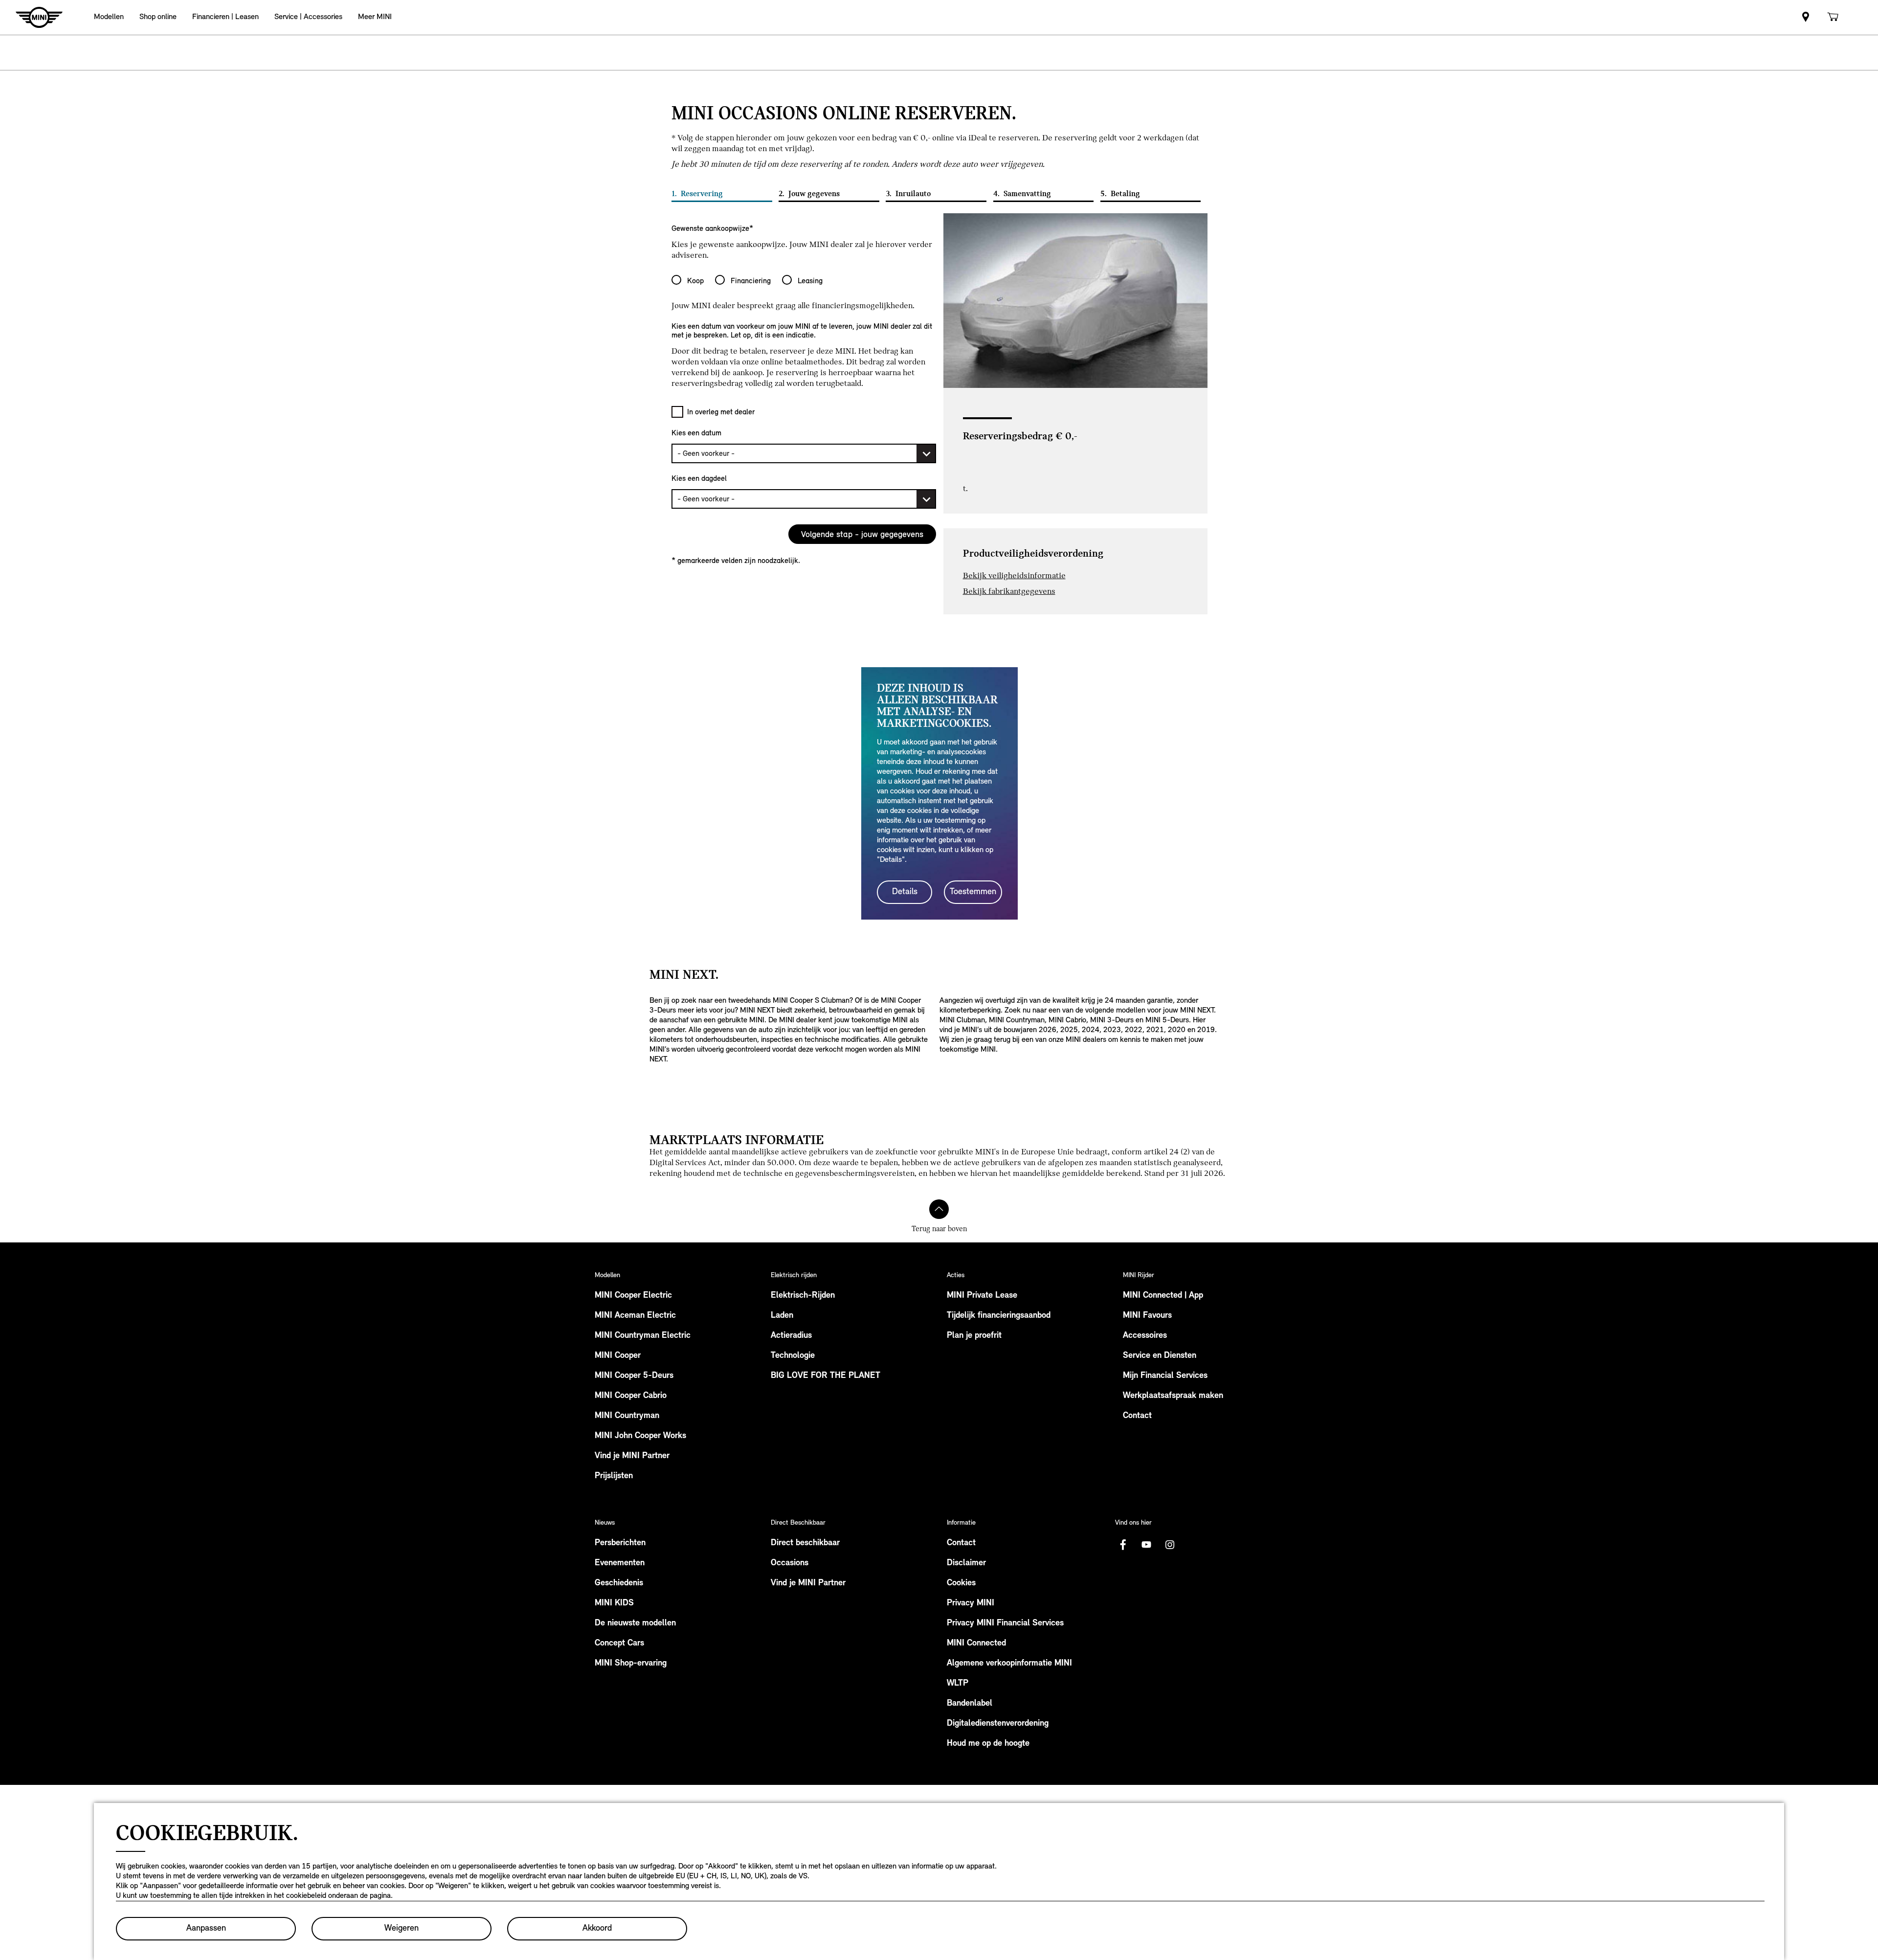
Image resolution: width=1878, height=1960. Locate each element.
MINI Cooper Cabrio (631, 1396)
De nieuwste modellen (635, 1623)
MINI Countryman (627, 1416)
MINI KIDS (614, 1603)
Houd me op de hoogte (988, 1744)
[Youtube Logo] (1146, 1545)
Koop (695, 281)
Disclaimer (966, 1563)
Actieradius (791, 1336)
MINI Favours (1147, 1316)
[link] (1806, 17)
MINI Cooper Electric (633, 1296)
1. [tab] (697, 194)
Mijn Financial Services (1165, 1376)
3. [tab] (908, 194)
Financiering (751, 281)
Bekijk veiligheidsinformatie (1014, 575)
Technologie (793, 1356)
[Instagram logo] (1170, 1545)
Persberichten (620, 1543)
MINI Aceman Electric (635, 1316)
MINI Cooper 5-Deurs (634, 1376)
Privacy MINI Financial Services (1005, 1623)
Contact (1137, 1416)
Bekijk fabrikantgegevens (1009, 591)
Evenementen (620, 1563)
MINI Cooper (618, 1356)
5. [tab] (1120, 194)
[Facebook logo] (1123, 1545)
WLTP (958, 1684)
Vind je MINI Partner (632, 1456)
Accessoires (1145, 1336)
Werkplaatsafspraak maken (1173, 1396)
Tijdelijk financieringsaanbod (999, 1316)
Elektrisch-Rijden (803, 1296)
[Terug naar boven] (939, 1209)
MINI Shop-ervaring (631, 1664)
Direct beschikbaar (805, 1543)
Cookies (961, 1583)
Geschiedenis (619, 1583)
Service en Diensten (1160, 1356)
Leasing (810, 281)
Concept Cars (619, 1644)
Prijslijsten (614, 1476)
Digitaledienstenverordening (998, 1724)
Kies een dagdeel (699, 478)
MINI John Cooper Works (640, 1436)
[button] (109, 17)
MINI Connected (976, 1644)
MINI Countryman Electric (643, 1336)
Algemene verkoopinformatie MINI (1009, 1664)
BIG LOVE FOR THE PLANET (826, 1376)
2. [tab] (809, 194)
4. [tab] (1022, 194)
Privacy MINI (971, 1603)
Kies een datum (696, 433)
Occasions (790, 1563)
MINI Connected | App (1163, 1296)
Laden (782, 1316)
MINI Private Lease (982, 1296)
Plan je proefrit (974, 1336)
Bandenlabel (970, 1704)
